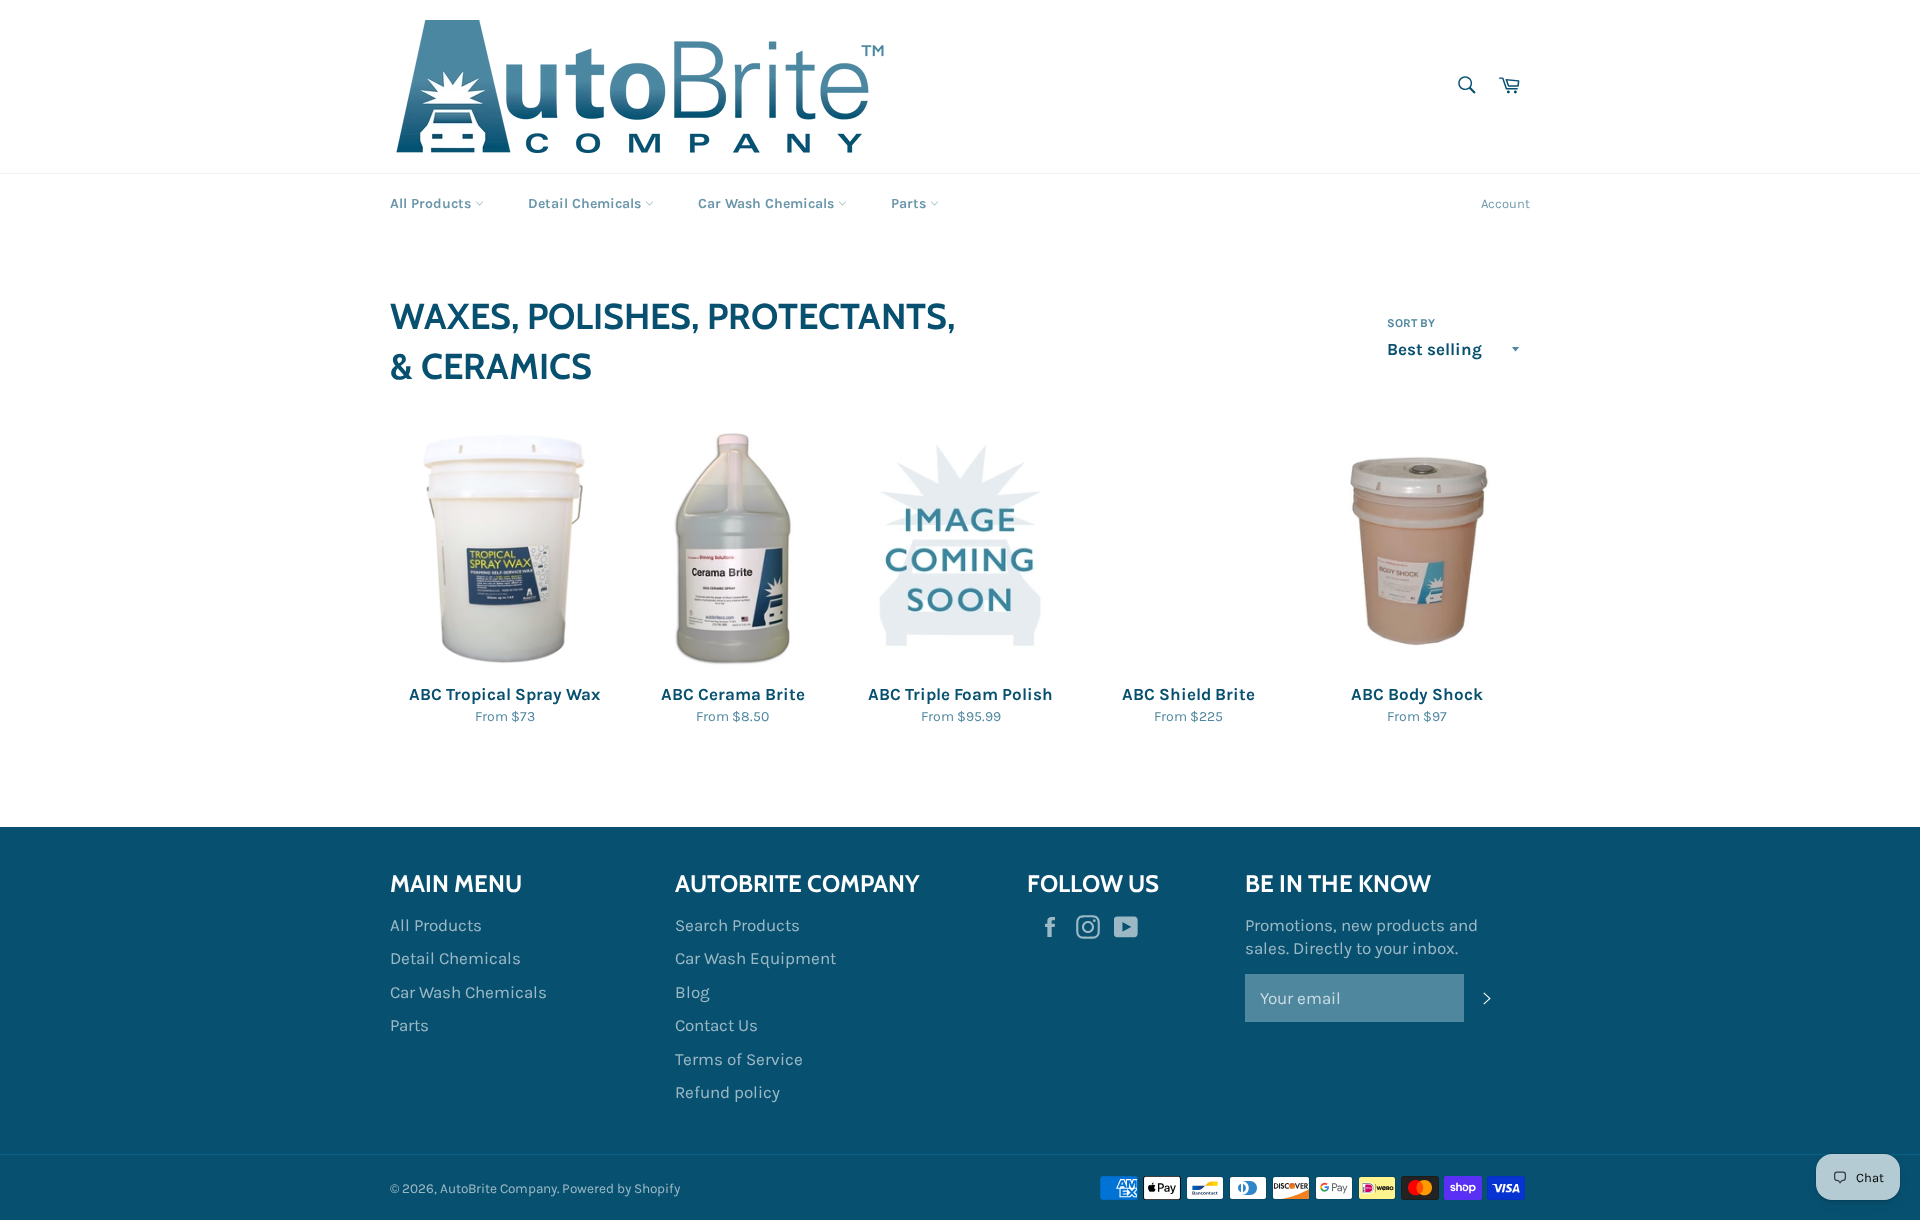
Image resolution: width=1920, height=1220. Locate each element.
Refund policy (727, 1092)
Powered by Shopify (621, 1188)
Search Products (737, 925)
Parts (910, 203)
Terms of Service (739, 1059)
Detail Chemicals (586, 203)
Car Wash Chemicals (768, 203)
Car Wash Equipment (755, 958)
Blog (692, 992)
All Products (432, 203)
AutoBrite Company (498, 1188)
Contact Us (716, 1025)
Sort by (1411, 323)
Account (1505, 203)
